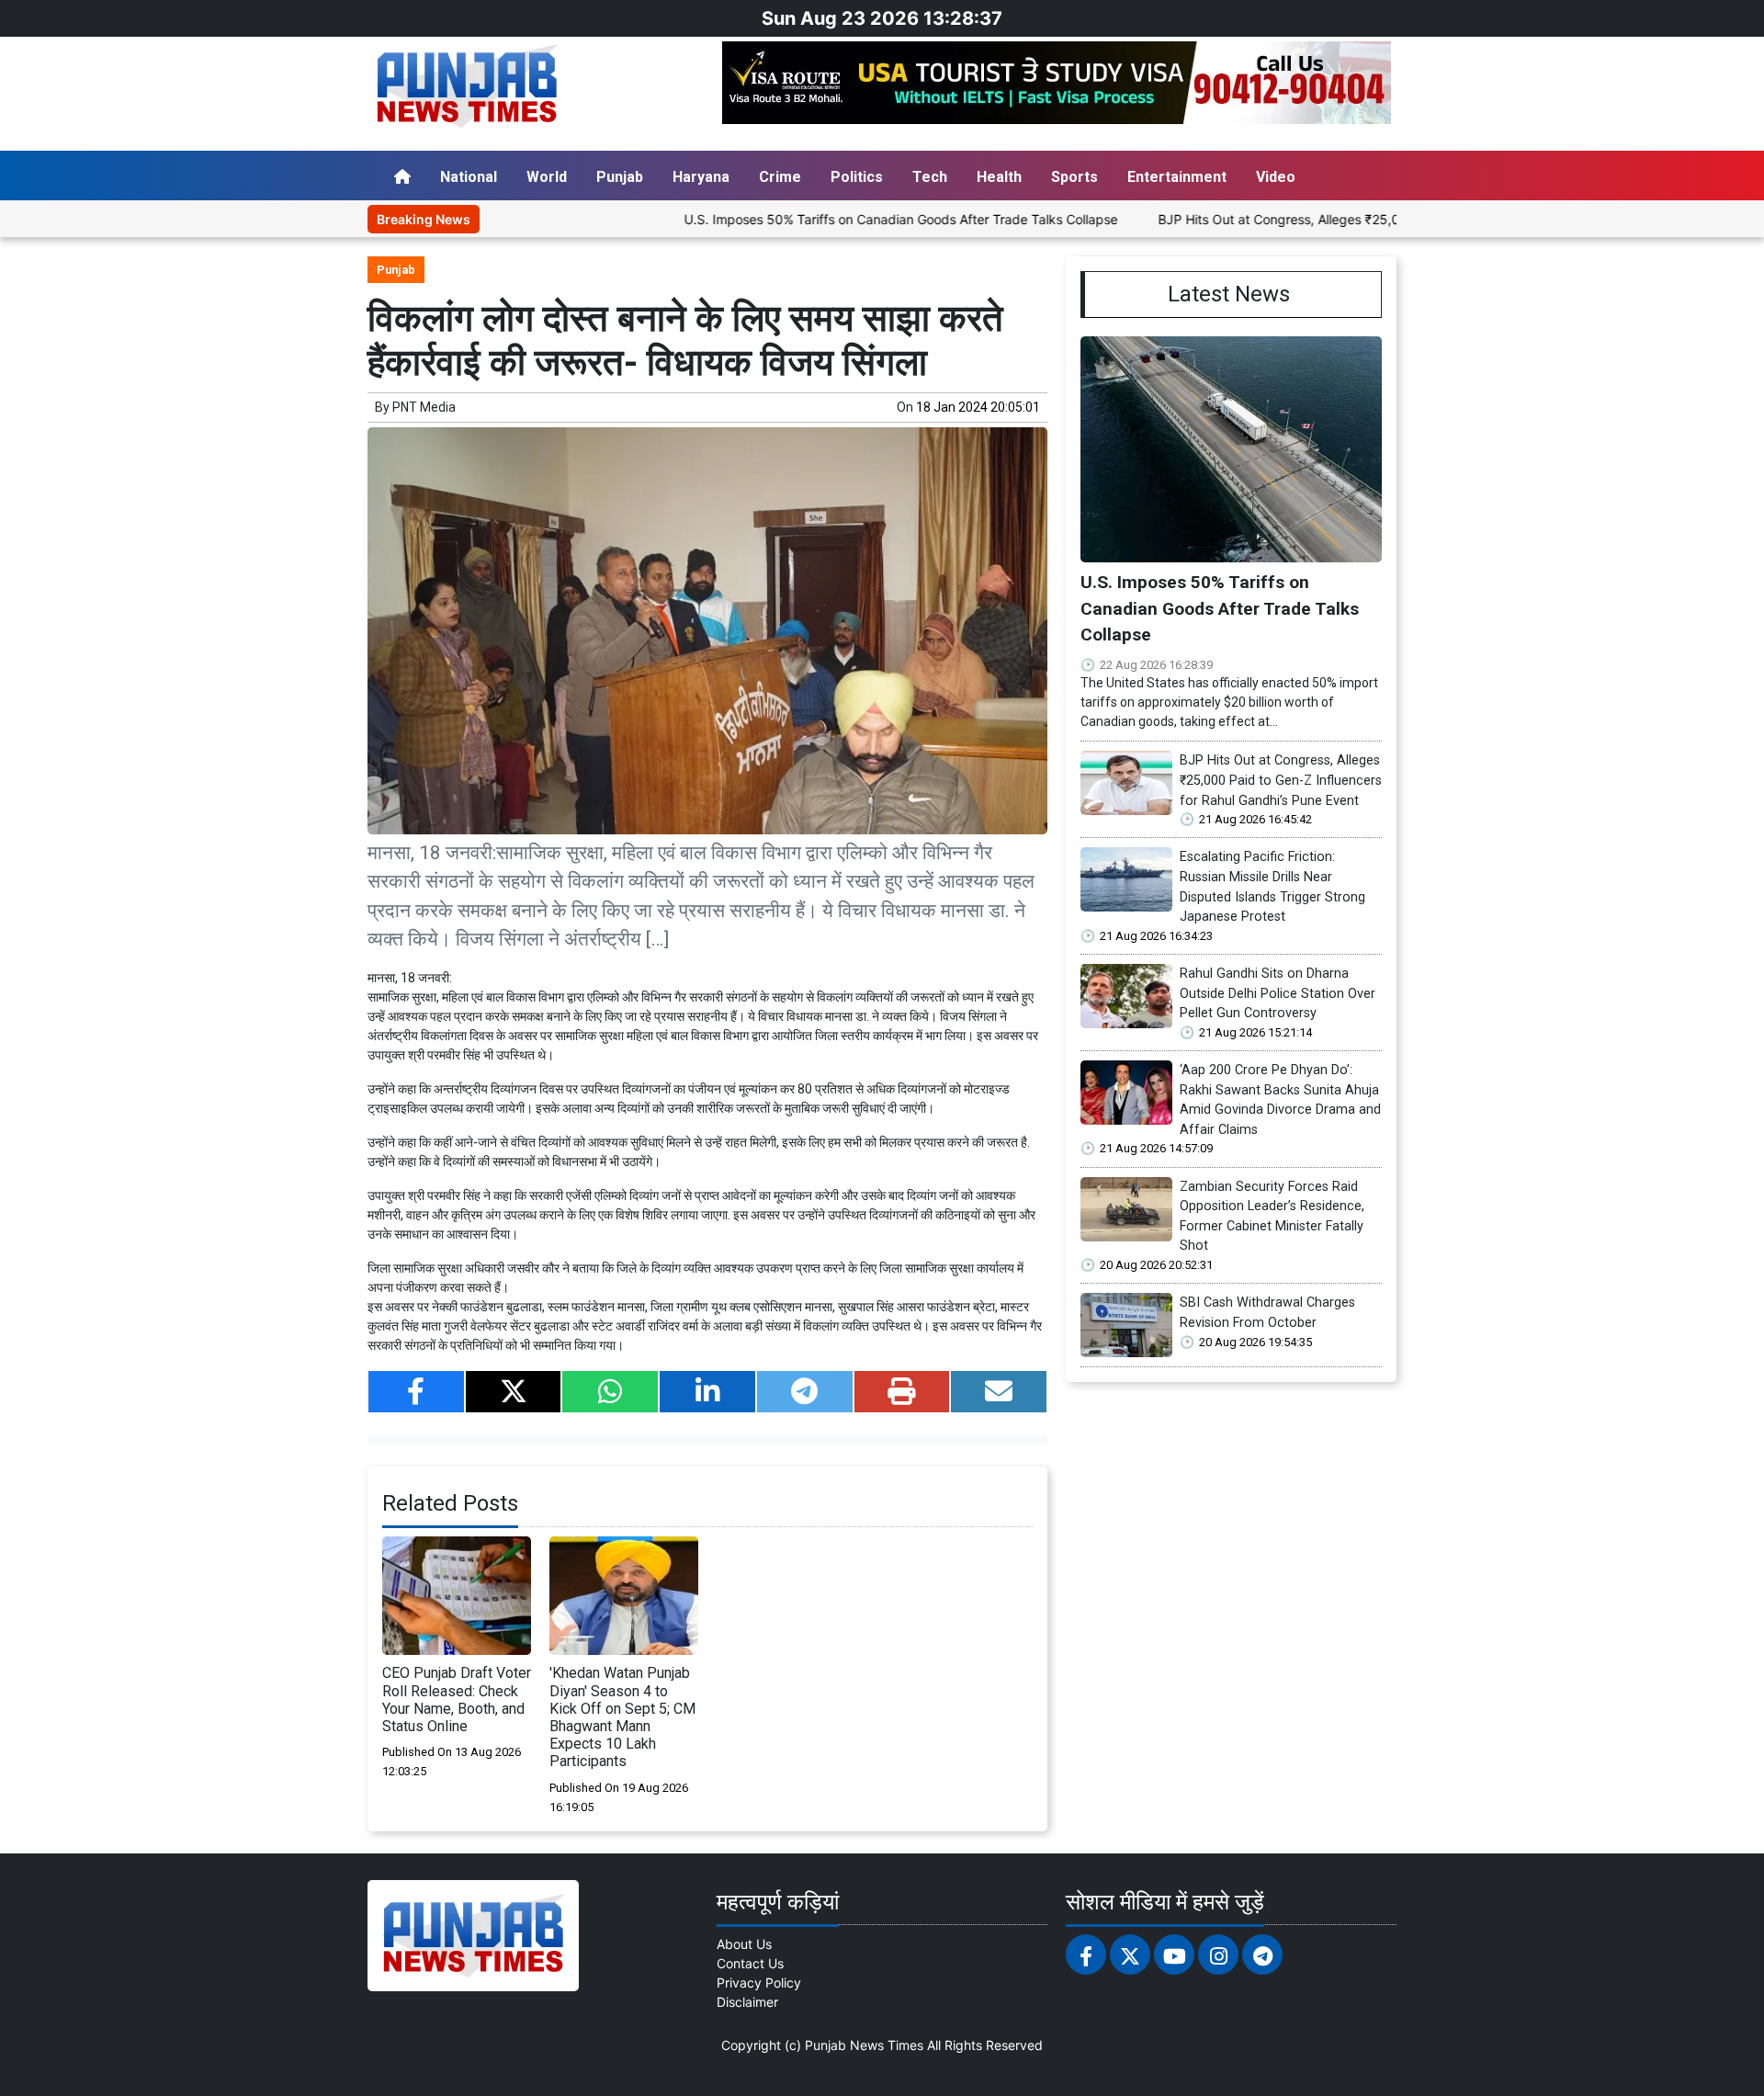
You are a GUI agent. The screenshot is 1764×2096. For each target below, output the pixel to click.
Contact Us (750, 1963)
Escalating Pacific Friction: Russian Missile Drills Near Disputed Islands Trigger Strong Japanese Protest (1272, 887)
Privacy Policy (759, 1983)
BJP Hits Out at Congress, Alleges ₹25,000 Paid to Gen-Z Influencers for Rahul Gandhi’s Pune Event (1388, 219)
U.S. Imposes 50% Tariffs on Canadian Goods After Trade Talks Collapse (831, 219)
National (469, 177)
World (547, 177)
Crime (780, 177)
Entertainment (1177, 177)
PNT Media (424, 407)
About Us (744, 1944)
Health (999, 177)
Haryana (701, 177)
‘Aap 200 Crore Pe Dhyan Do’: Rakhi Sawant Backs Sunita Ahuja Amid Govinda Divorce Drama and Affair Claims (1280, 1100)
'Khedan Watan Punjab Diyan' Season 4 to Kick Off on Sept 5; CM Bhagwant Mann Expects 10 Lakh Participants (622, 1717)
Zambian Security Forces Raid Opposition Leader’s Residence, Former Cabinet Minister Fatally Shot (1272, 1217)
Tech (930, 177)
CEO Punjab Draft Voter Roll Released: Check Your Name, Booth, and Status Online (457, 1699)
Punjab (620, 177)
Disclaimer (747, 2002)
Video (1276, 177)
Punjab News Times (864, 2045)
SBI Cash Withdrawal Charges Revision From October (1267, 1313)
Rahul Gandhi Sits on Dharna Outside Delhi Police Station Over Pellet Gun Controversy (1278, 993)
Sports (1074, 177)
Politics (857, 177)
